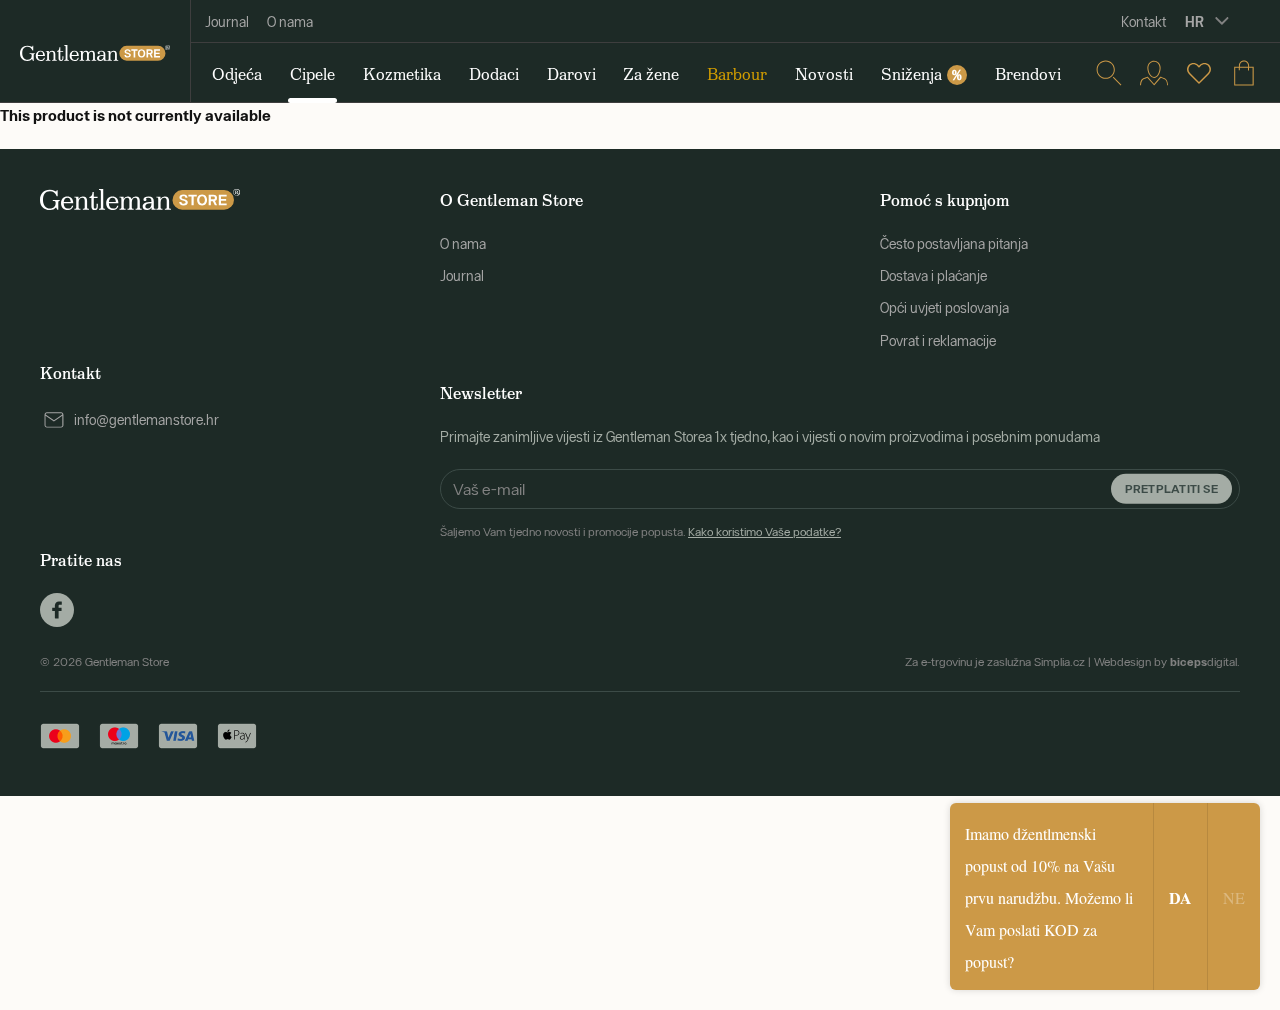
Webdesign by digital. (1167, 662)
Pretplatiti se (1171, 487)
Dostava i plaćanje (933, 276)
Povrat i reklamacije (938, 341)
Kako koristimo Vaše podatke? (764, 532)
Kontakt (1143, 22)
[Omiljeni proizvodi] (1199, 73)
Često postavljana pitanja (954, 244)
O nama (290, 22)
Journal (227, 22)
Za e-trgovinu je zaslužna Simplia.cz (995, 662)
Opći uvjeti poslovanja (944, 308)
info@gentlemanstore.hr (146, 420)
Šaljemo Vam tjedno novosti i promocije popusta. (640, 532)
